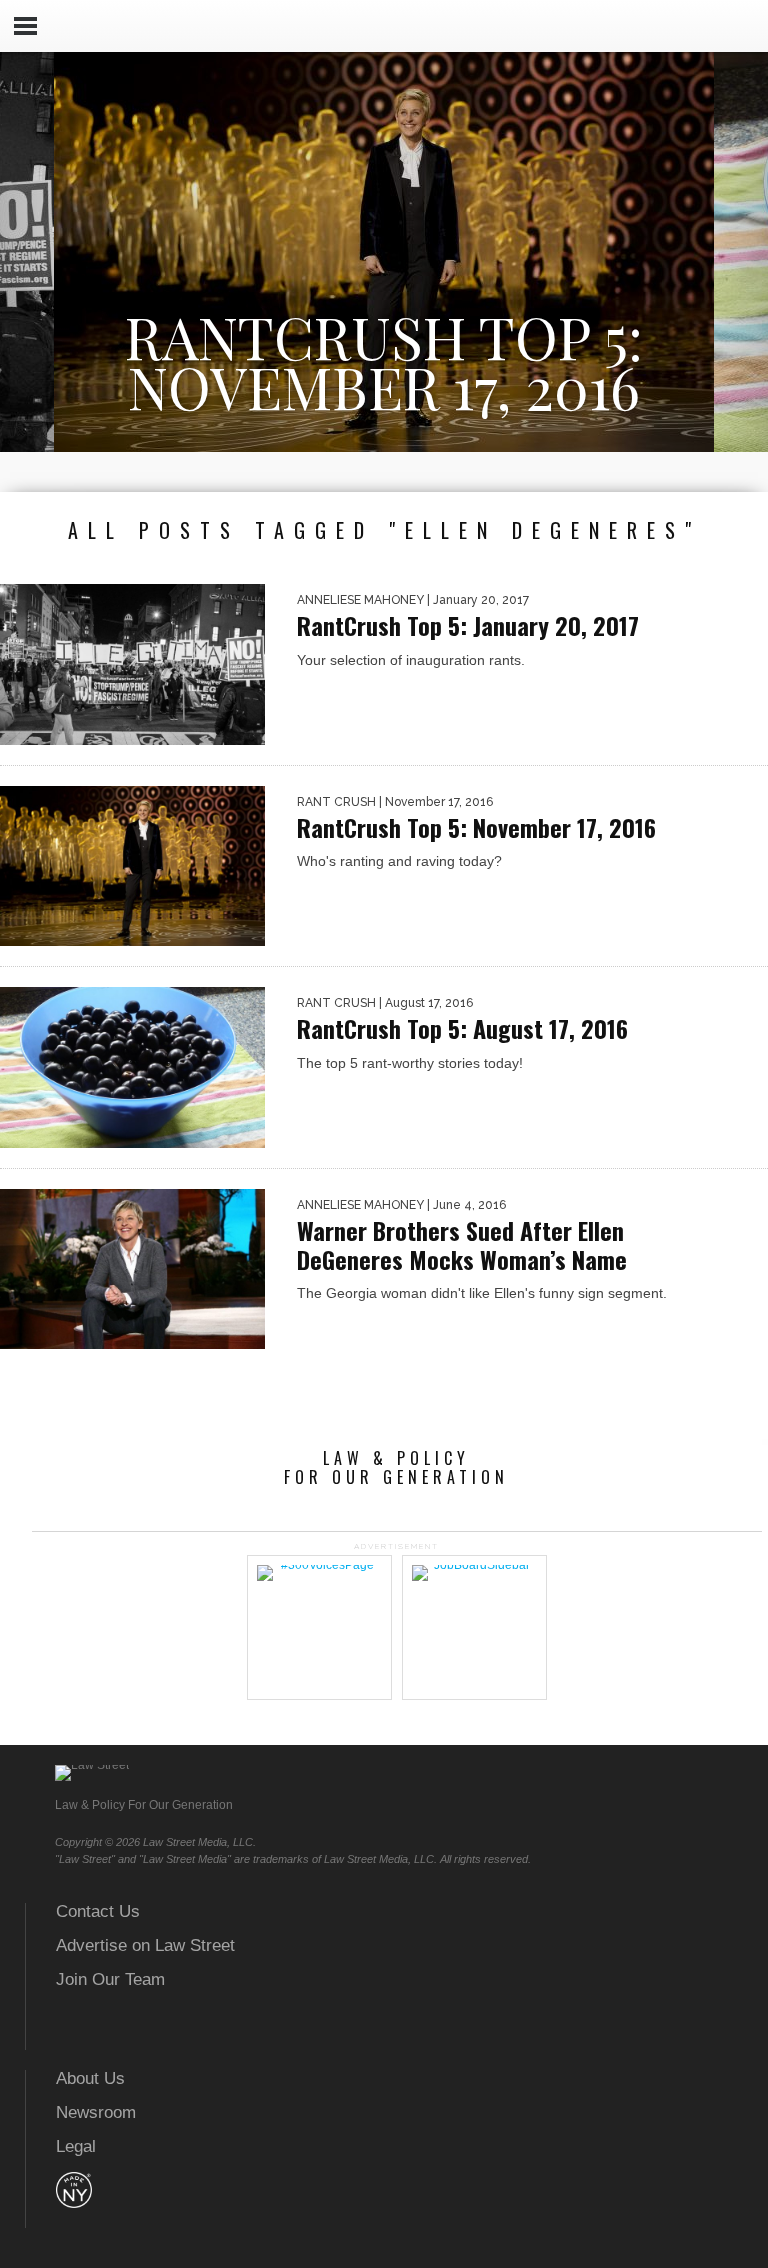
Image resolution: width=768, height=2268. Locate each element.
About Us (90, 2078)
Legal (76, 2146)
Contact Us (98, 1911)
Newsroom (96, 2112)
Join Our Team (110, 1979)
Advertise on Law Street (145, 1945)
